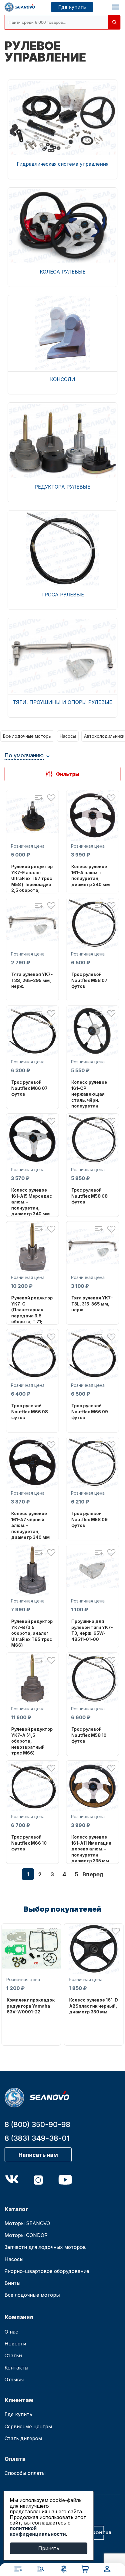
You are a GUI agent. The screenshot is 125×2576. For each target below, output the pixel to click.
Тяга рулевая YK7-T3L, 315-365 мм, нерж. (92, 1304)
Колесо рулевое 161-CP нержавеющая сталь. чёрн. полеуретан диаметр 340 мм (91, 1097)
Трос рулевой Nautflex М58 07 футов (89, 980)
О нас (11, 2332)
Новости (15, 2344)
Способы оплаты (25, 2473)
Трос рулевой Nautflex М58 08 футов (90, 1196)
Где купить (72, 7)
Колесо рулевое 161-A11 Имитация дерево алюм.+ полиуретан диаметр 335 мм (91, 1849)
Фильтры (68, 774)
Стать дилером (23, 2438)
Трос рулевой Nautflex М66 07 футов (29, 1088)
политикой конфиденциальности (38, 2531)
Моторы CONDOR (26, 2235)
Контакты (16, 2368)
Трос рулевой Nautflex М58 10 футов (89, 1735)
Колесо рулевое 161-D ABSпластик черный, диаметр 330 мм (94, 2006)
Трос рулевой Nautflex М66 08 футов (30, 1412)
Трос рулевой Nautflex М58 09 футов (90, 1519)
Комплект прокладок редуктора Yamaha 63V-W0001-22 (31, 2006)
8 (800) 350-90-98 (37, 2124)
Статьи (13, 2355)
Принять (49, 2548)
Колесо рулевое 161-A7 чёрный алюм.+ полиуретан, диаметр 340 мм (30, 1525)
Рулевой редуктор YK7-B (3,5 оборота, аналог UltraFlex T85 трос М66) (32, 1633)
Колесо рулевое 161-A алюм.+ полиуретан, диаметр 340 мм (91, 875)
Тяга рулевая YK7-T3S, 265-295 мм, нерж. (32, 980)
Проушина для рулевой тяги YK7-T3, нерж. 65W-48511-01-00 (92, 1630)
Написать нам (38, 2155)
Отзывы (14, 2380)
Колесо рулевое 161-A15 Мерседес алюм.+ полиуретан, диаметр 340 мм (32, 1202)
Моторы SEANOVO (27, 2223)
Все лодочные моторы (27, 736)
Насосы (68, 736)
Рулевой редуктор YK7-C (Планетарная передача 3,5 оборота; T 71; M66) (32, 1313)
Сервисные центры (28, 2426)
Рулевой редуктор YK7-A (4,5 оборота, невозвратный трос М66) (32, 1741)
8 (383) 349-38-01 (37, 2138)
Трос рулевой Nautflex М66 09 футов (90, 1412)
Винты (12, 2283)
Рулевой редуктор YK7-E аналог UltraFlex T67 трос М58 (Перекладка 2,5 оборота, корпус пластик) (32, 881)
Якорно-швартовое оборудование (47, 2271)
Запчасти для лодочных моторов (45, 2247)
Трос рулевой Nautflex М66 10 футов (29, 1843)
